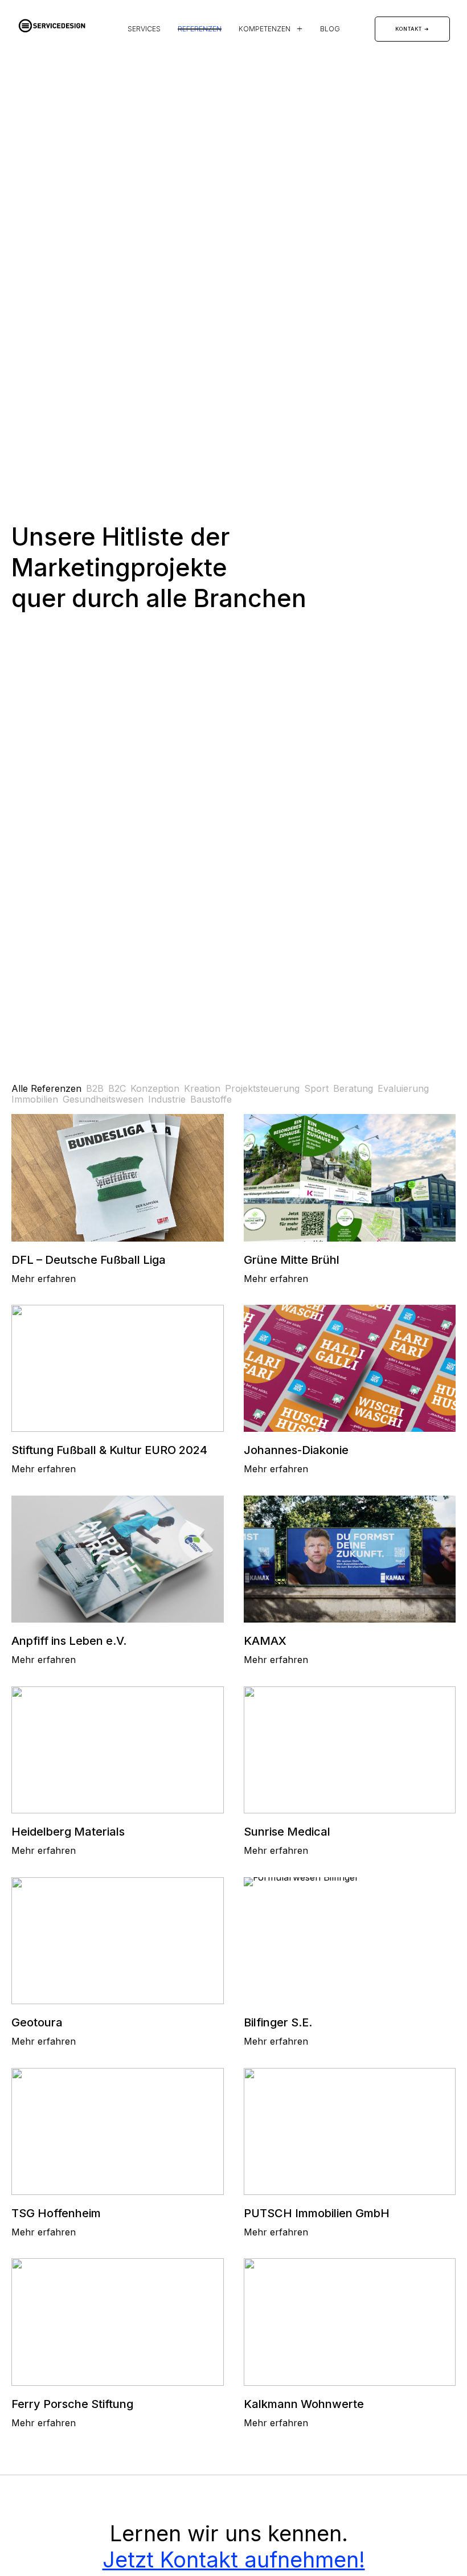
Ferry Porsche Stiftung (72, 2404)
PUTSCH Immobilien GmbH (317, 2213)
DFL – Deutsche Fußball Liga (89, 1260)
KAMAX (265, 1641)
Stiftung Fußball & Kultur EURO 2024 (109, 1450)
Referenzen (200, 29)
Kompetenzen (265, 29)
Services (144, 29)
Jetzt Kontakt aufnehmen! (234, 2559)
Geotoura (37, 2022)
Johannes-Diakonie (296, 1450)
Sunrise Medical (287, 1832)
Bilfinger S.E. (278, 2022)
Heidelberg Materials (68, 1832)
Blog (330, 29)
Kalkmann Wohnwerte (304, 2404)
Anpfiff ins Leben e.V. (69, 1641)
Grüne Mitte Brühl (292, 1260)
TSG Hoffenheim (56, 2213)
